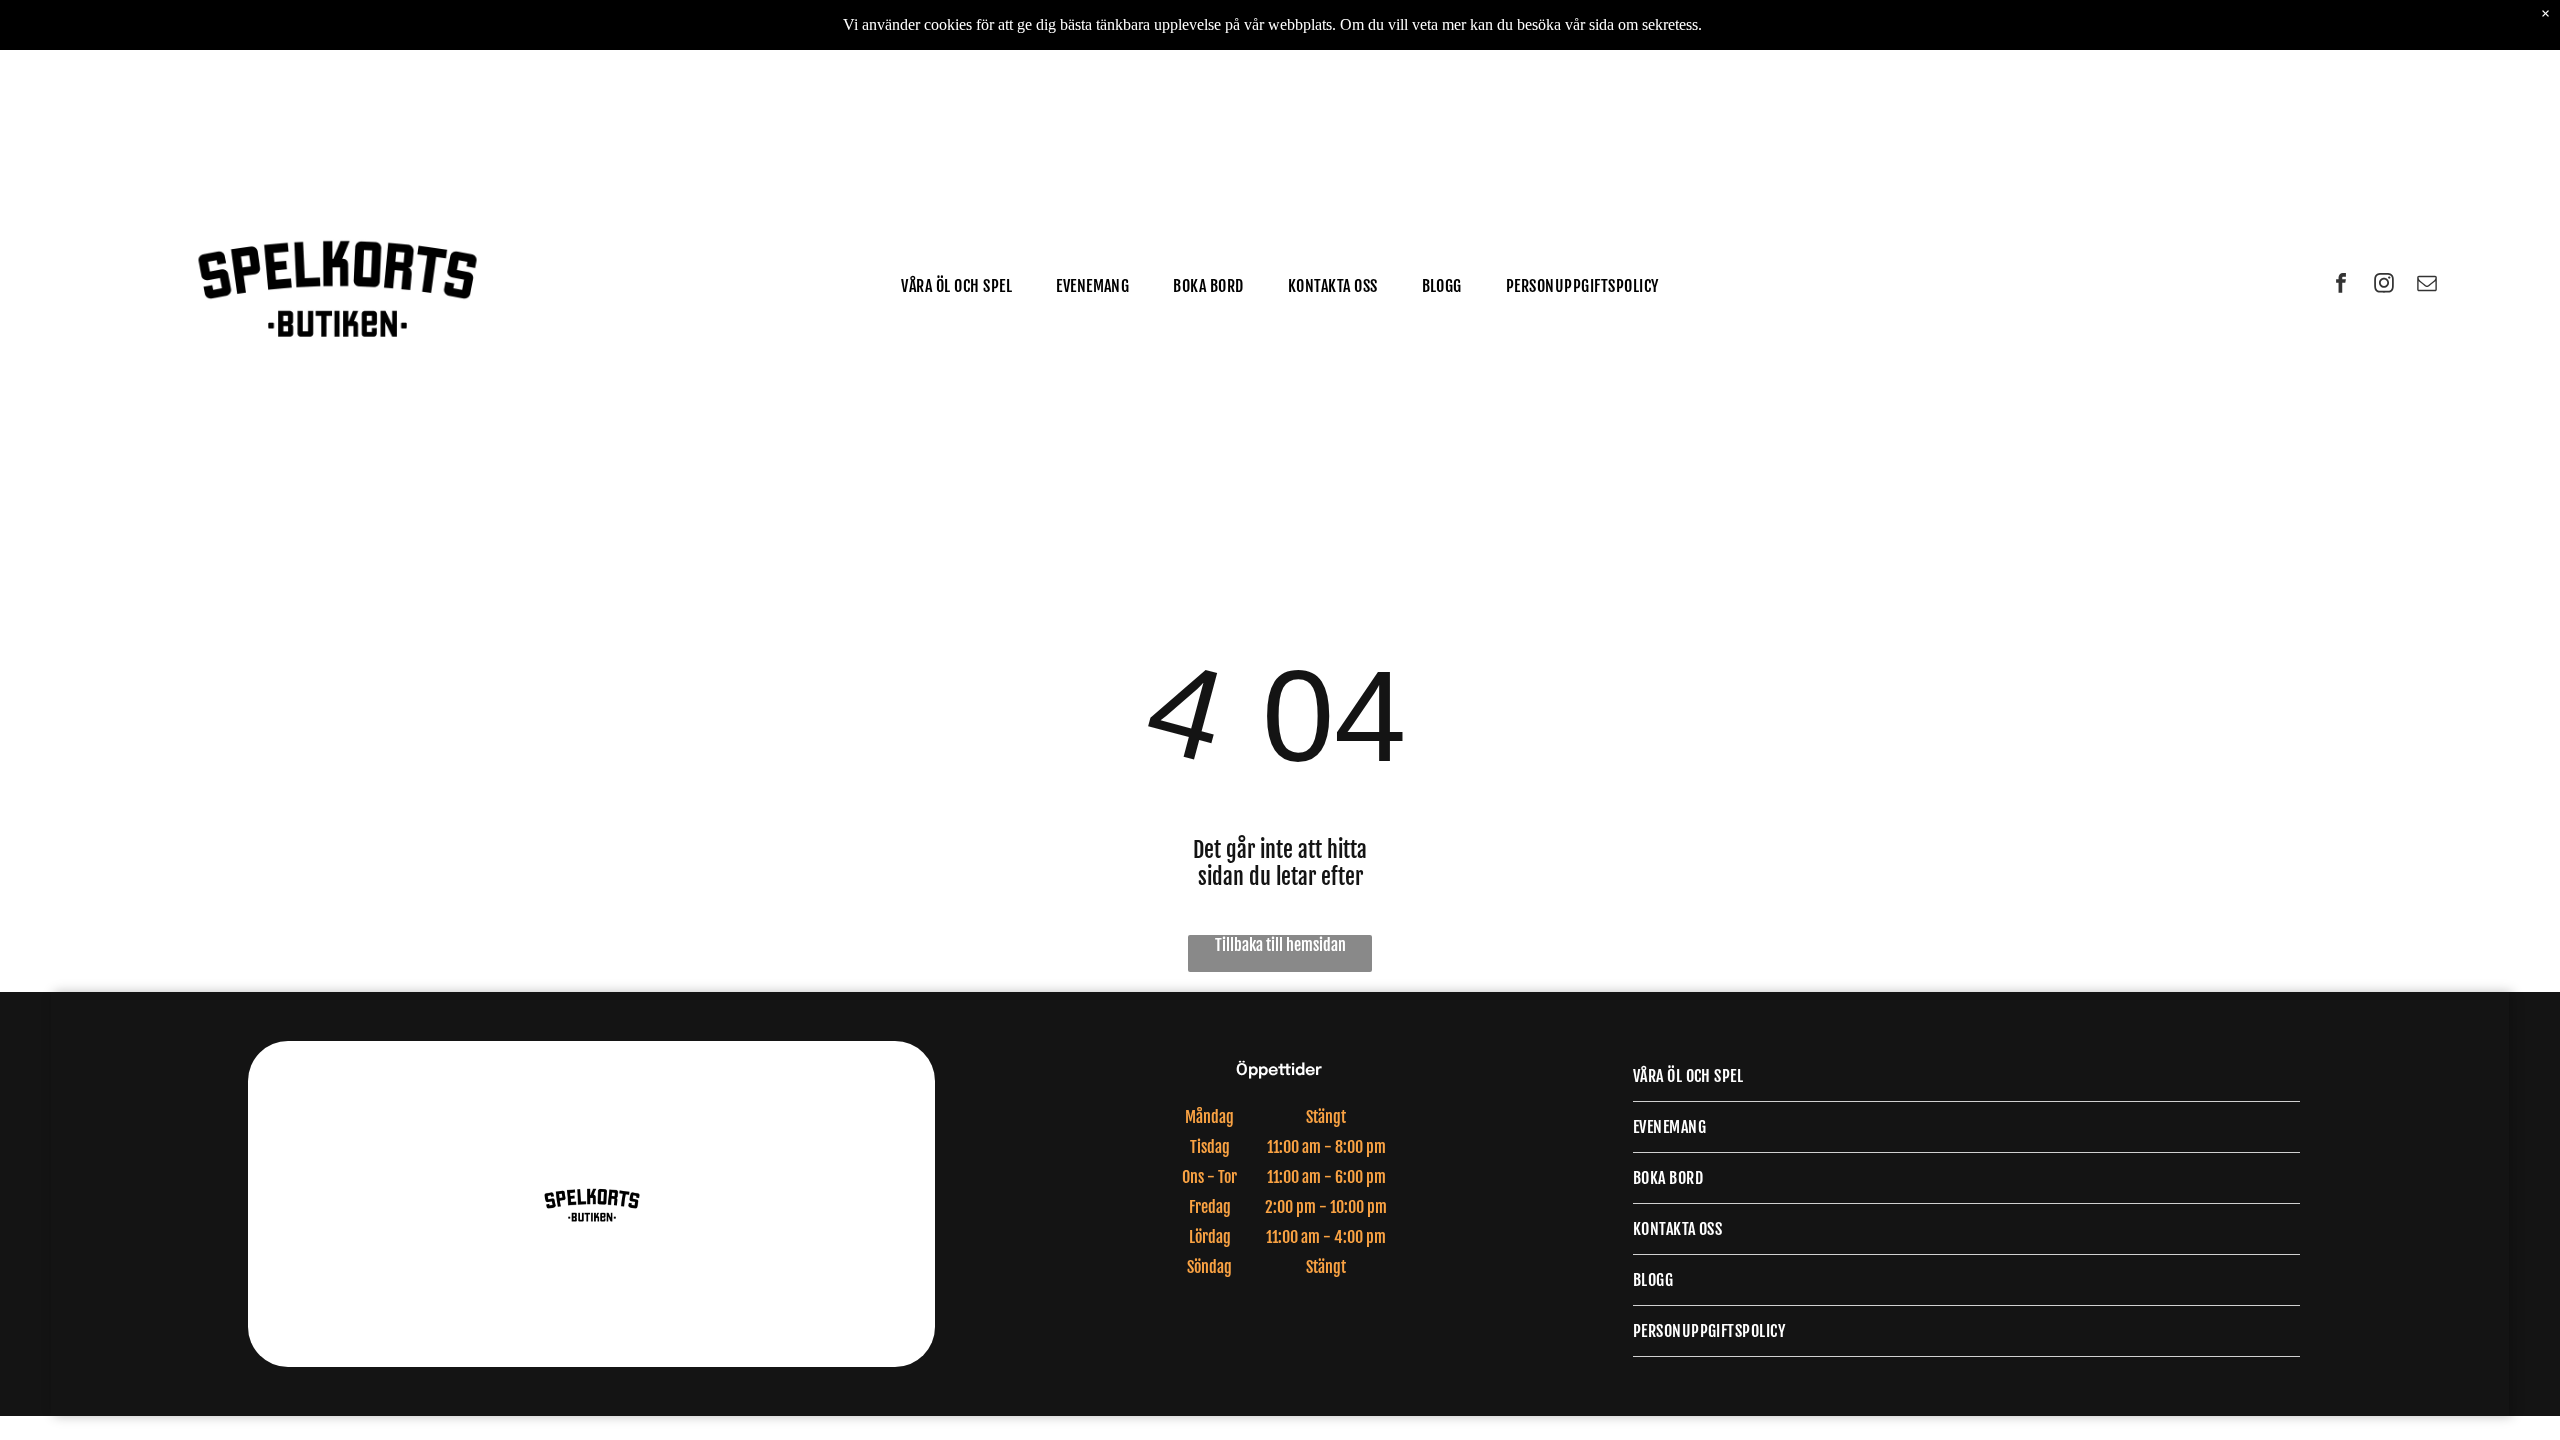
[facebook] (2341, 285)
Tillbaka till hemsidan (1280, 945)
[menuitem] (956, 286)
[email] (2427, 285)
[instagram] (2384, 285)
